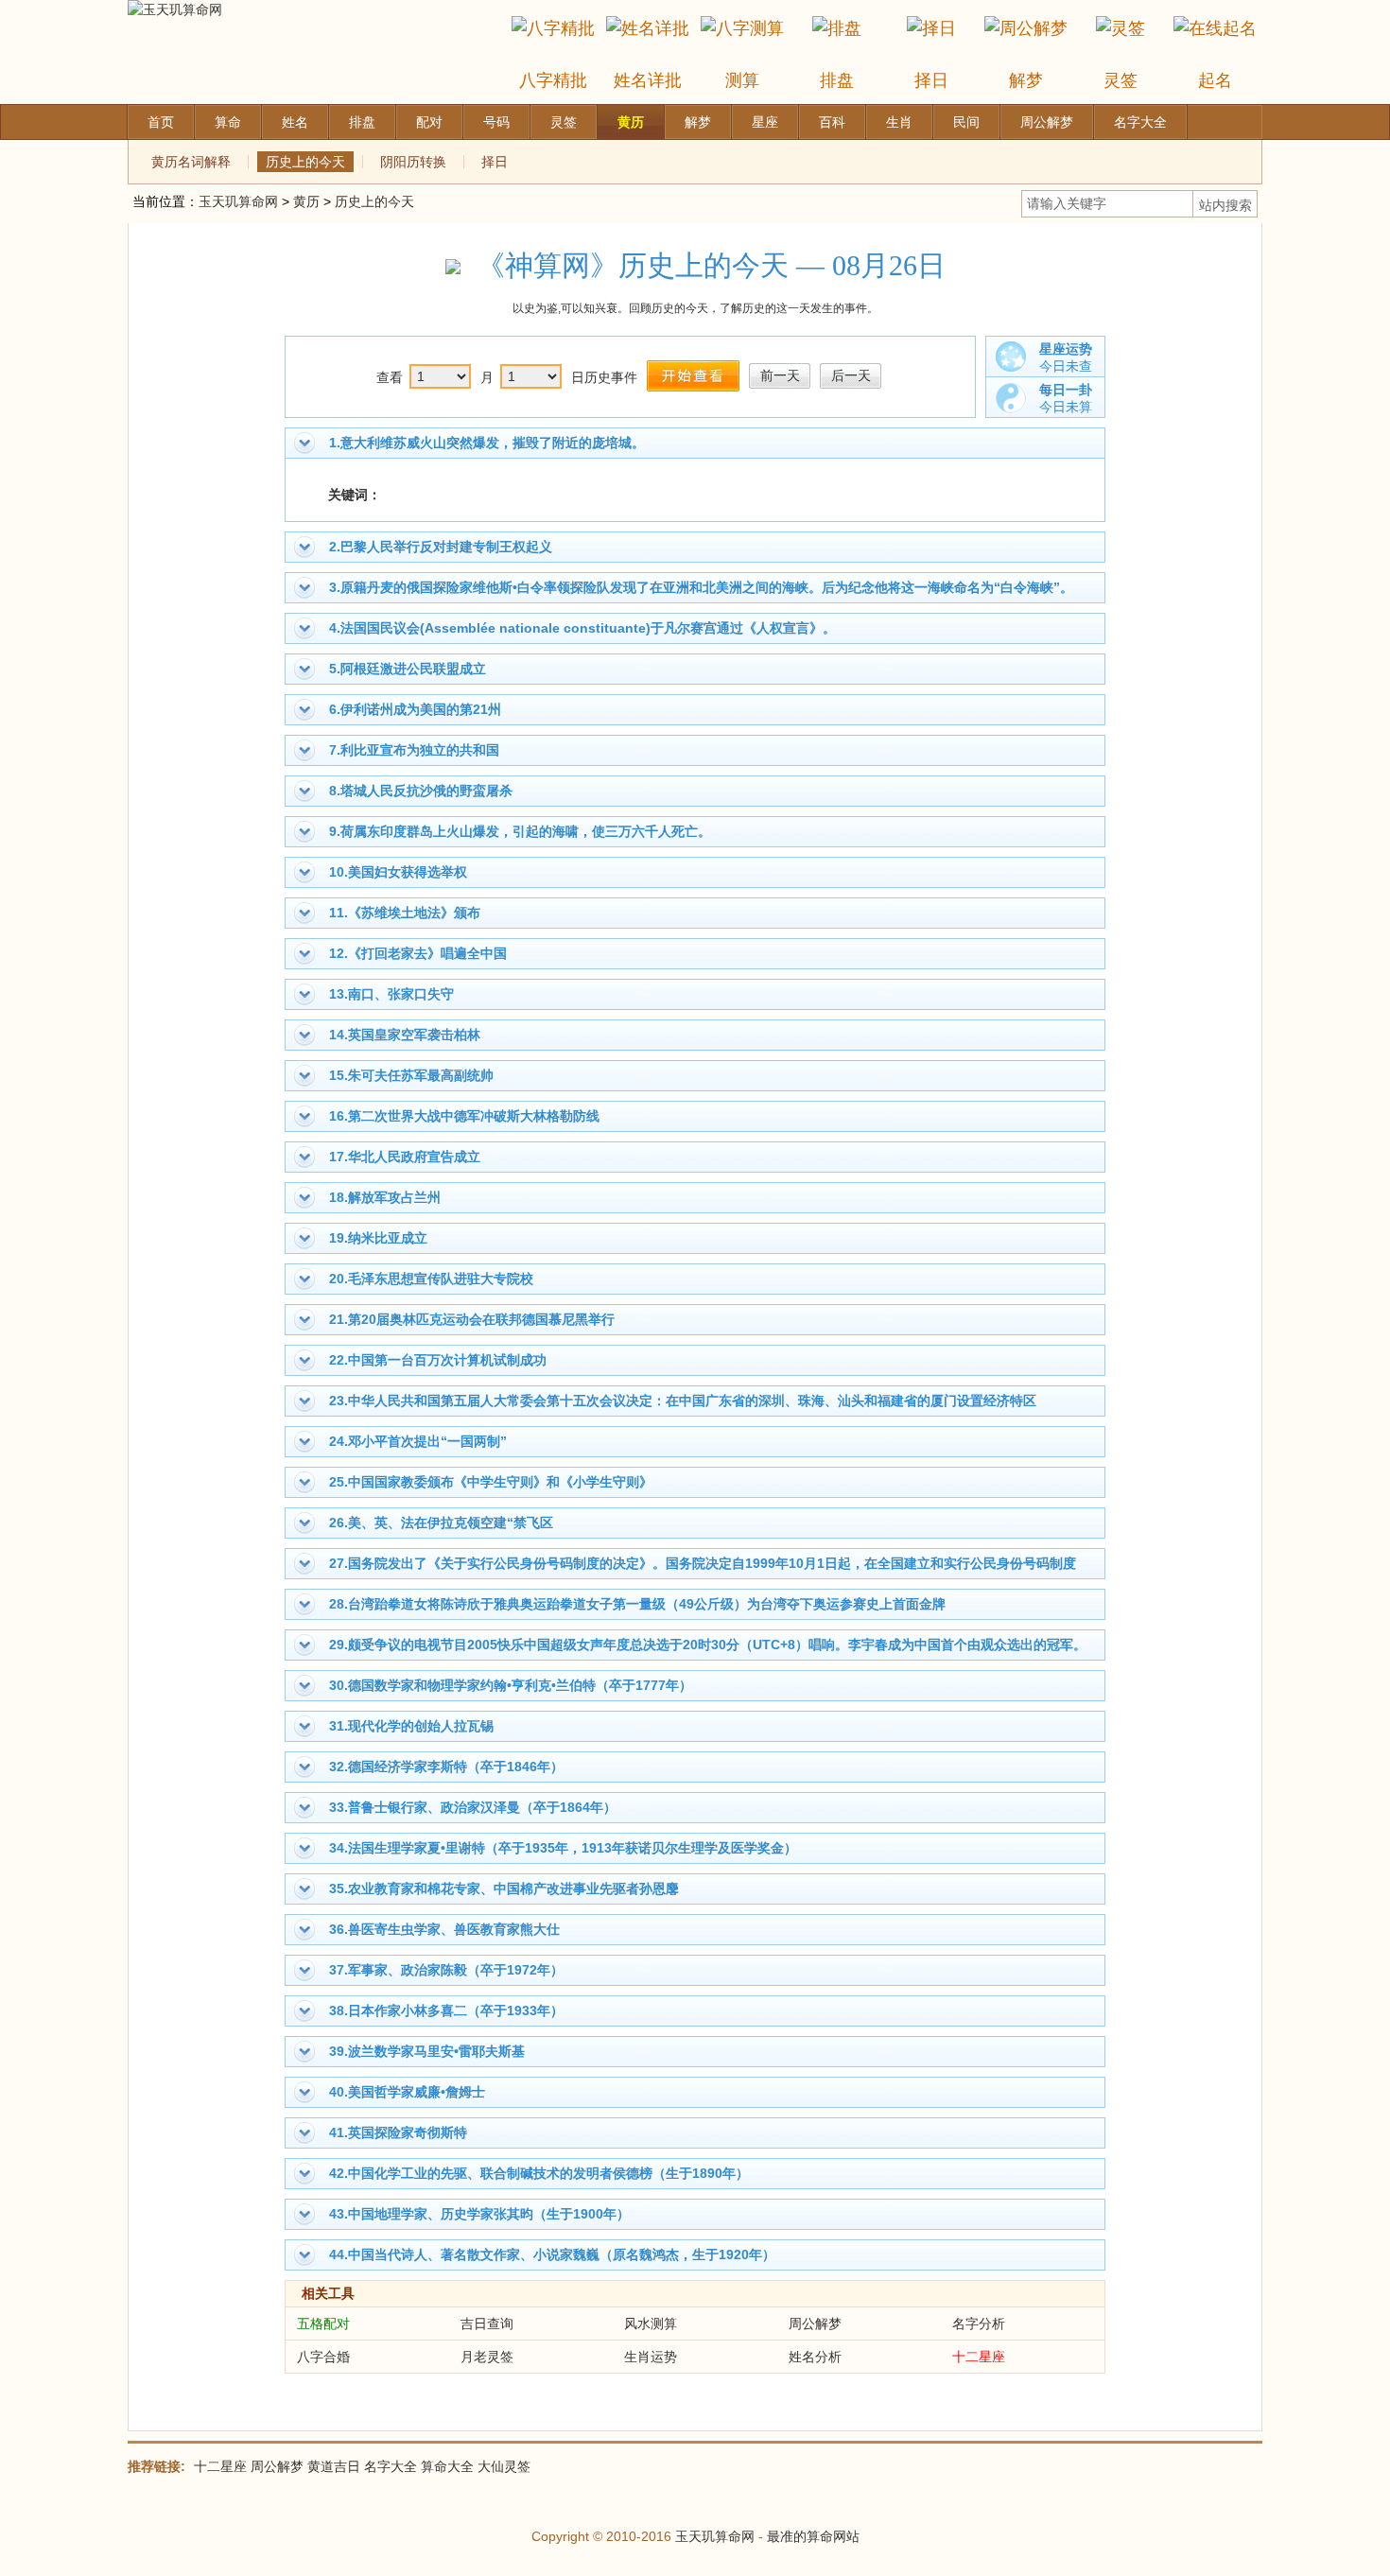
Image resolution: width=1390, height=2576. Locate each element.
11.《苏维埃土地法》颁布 (405, 913)
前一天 (780, 375)
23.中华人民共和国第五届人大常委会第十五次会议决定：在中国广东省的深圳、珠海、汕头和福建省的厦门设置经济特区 (683, 1401)
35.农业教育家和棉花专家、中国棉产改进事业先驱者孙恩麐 (504, 1888)
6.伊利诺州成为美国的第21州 (415, 709)
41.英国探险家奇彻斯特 (398, 2132)
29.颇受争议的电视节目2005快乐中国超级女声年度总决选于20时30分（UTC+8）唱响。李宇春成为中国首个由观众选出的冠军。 (708, 1645)
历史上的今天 (305, 162)
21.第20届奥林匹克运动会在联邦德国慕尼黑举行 (472, 1319)
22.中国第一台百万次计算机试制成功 (438, 1360)
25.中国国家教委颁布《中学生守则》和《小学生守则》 (491, 1482)
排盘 (837, 80)
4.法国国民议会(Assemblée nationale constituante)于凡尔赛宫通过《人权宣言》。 (582, 628)
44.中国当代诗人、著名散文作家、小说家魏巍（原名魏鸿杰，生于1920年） (552, 2254)
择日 (931, 80)
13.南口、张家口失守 (391, 994)
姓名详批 (648, 80)
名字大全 (391, 2466)
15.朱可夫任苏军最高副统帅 (411, 1075)
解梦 (1026, 80)
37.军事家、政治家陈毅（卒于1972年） (446, 1970)
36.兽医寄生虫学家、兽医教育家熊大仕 (444, 1929)
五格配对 (323, 2324)
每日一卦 (1066, 390)
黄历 (306, 201)
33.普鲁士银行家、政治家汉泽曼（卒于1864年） (473, 1807)
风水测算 (651, 2324)
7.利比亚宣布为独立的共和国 (414, 750)
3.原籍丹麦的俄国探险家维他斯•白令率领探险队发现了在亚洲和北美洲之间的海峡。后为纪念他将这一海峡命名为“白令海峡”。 (701, 587)
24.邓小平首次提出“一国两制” (418, 1441)
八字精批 (553, 80)
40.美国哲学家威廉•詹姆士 (407, 2092)
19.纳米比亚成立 (378, 1238)
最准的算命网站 (813, 2536)
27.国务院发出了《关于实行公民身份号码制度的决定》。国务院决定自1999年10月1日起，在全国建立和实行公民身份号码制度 (703, 1563)
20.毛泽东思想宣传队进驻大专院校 (431, 1279)
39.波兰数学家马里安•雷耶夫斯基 (427, 2051)
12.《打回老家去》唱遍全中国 (418, 953)
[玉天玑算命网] (175, 9)
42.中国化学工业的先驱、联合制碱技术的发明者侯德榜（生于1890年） (539, 2173)
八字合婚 (323, 2357)
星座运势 (1066, 349)
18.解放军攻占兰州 (385, 1197)
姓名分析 (815, 2357)
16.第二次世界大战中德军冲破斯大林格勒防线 (464, 1116)
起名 (1215, 80)
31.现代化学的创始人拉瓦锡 (411, 1726)
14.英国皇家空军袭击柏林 (405, 1035)
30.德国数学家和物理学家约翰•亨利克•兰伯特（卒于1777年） (511, 1685)
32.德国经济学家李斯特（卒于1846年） (446, 1767)
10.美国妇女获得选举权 (398, 872)
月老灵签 (487, 2357)
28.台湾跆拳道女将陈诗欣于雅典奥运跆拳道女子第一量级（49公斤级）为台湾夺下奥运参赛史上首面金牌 (637, 1604)
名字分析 (979, 2324)
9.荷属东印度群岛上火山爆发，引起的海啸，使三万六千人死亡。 (520, 831)
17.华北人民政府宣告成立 (405, 1157)
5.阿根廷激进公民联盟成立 (408, 669)
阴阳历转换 (413, 162)
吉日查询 (487, 2324)
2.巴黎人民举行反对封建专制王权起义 (441, 547)
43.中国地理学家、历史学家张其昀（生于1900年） (479, 2214)
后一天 (851, 375)
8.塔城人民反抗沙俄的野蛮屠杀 (421, 791)
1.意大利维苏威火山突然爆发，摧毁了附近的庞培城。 (487, 443)
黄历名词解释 (191, 162)
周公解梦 (815, 2324)
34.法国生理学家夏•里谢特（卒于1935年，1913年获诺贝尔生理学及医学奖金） (563, 1848)
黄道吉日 (334, 2466)
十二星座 (979, 2357)
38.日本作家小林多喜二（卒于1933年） (446, 2010)
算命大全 (447, 2466)
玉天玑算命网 (238, 201)
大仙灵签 (504, 2466)
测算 (742, 80)
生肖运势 (651, 2357)
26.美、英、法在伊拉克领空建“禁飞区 (441, 1523)
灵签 (1121, 80)
